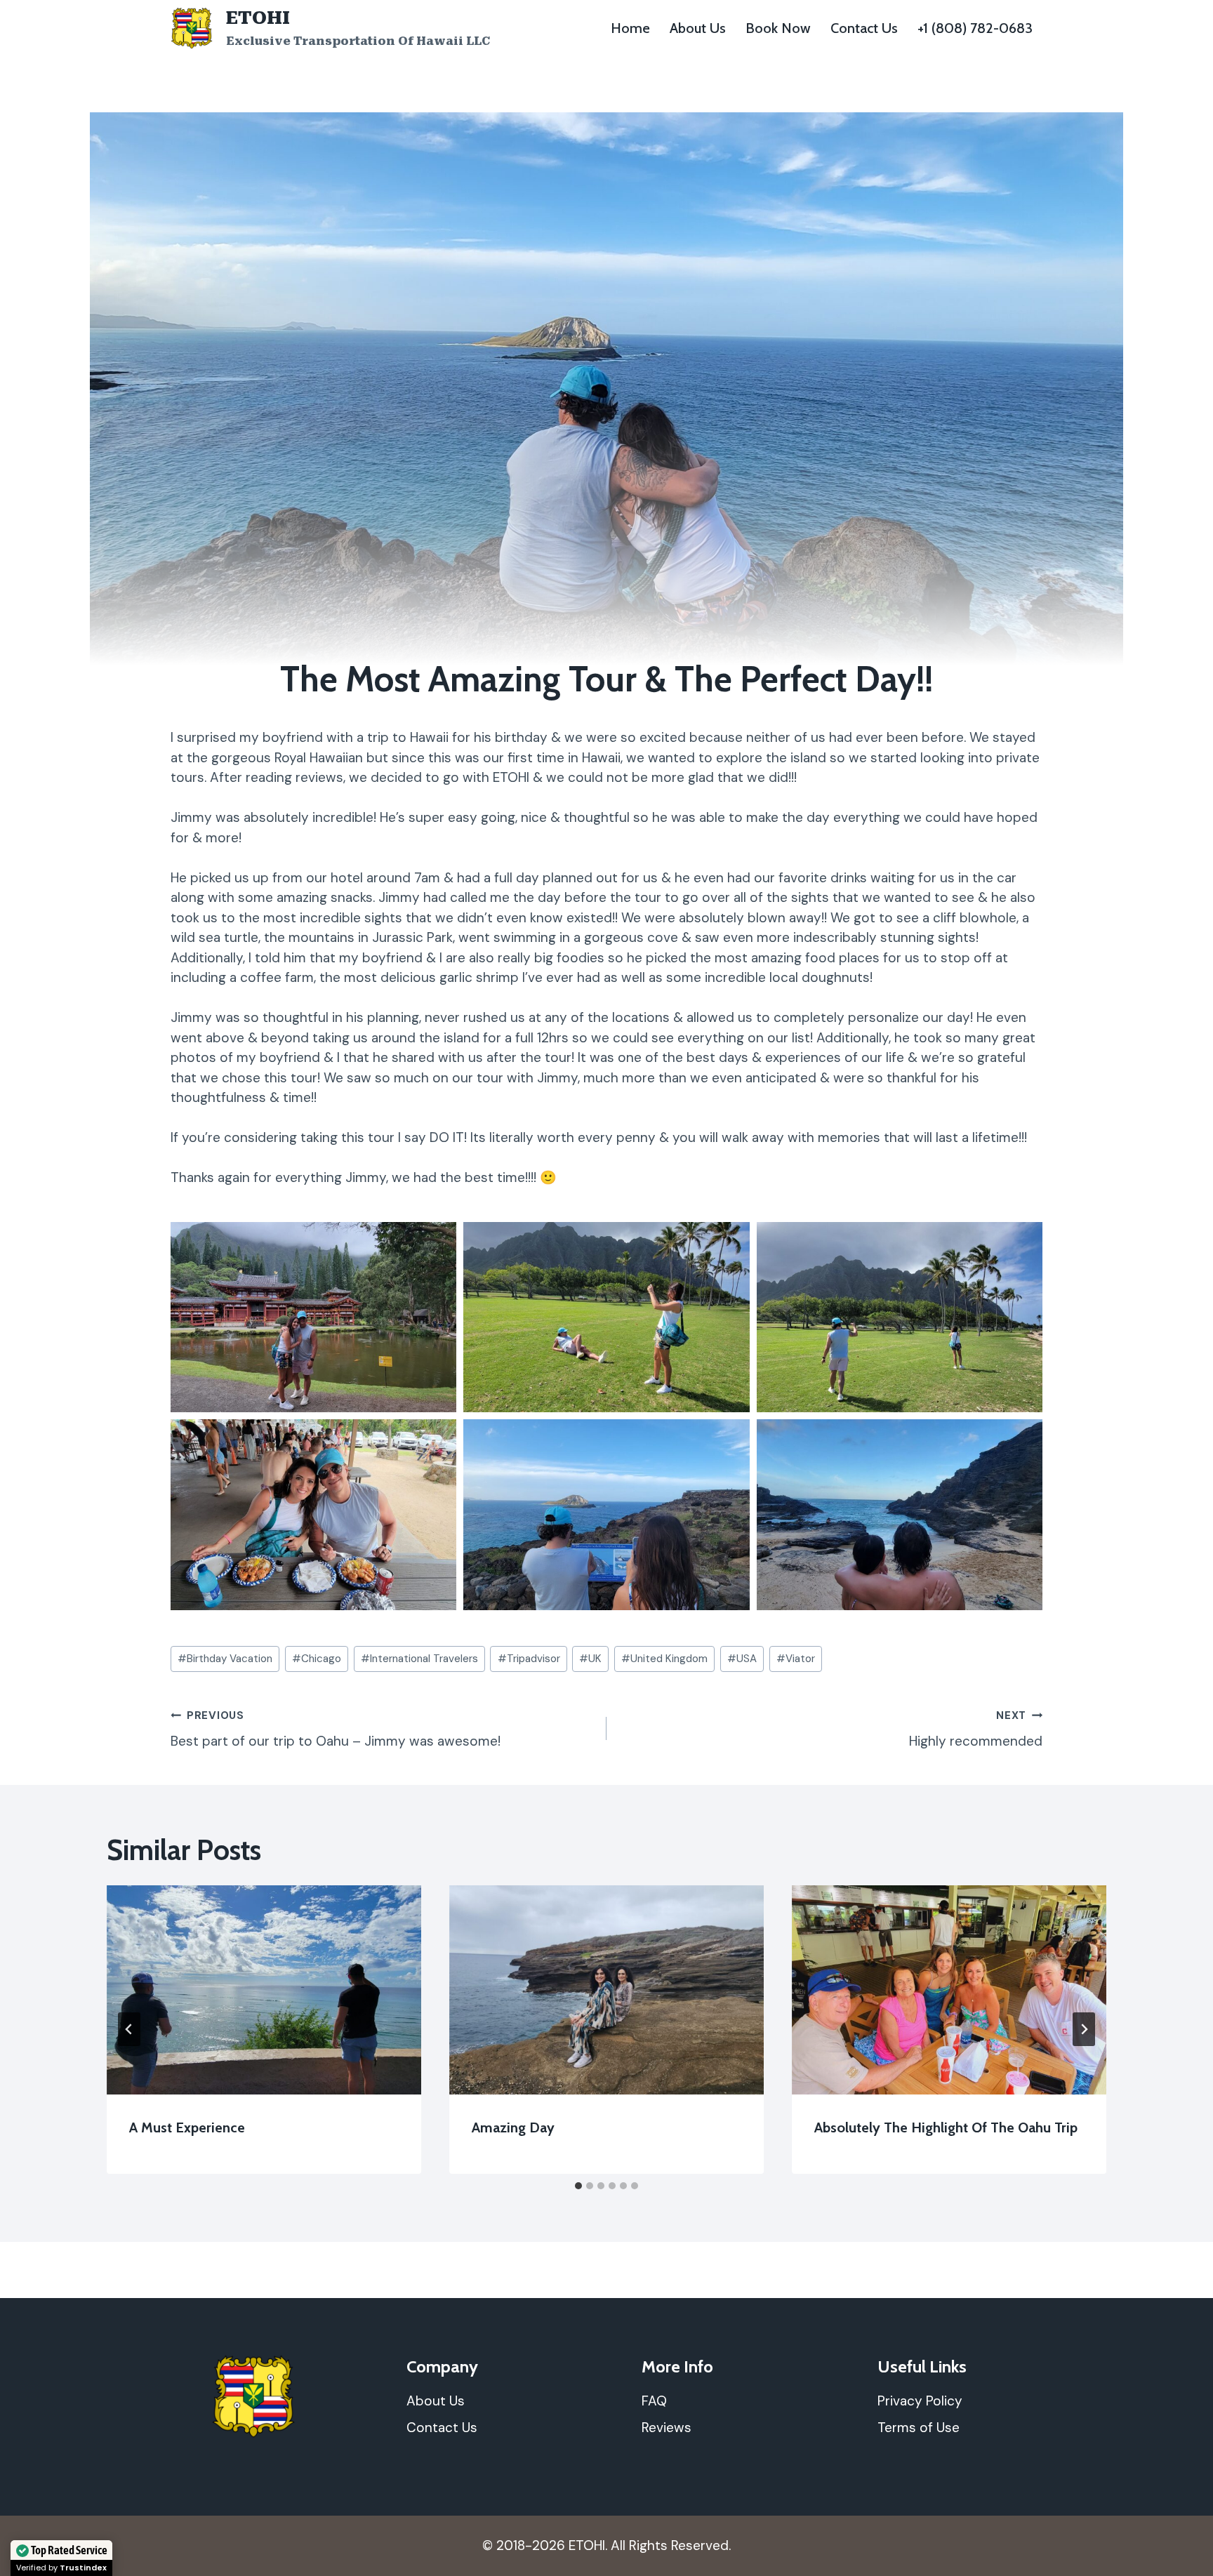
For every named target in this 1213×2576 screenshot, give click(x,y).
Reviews (667, 2428)
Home (630, 28)
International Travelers (419, 1659)
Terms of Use (919, 2428)
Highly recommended (976, 1729)
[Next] (1084, 2029)
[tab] (578, 2186)
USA (742, 1659)
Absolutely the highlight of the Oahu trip (946, 2127)
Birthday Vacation (225, 1659)
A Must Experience (187, 2127)
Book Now (778, 28)
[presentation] (264, 1990)
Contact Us (864, 28)
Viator (796, 1659)
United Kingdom (664, 1659)
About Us (698, 28)
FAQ (654, 2401)
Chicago (317, 1659)
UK (590, 1659)
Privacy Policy (920, 2401)
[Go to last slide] (129, 2029)
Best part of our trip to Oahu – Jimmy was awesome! (336, 1729)
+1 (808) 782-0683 (975, 28)
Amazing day (513, 2127)
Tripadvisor (529, 1659)
